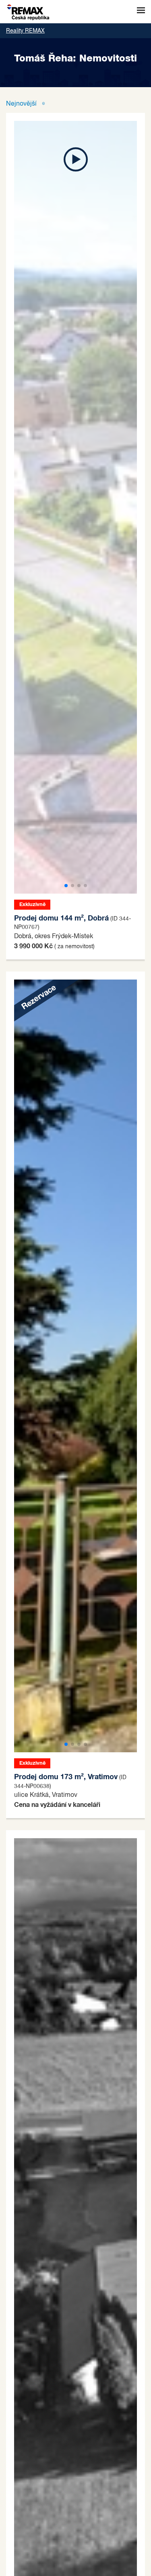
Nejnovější (22, 104)
